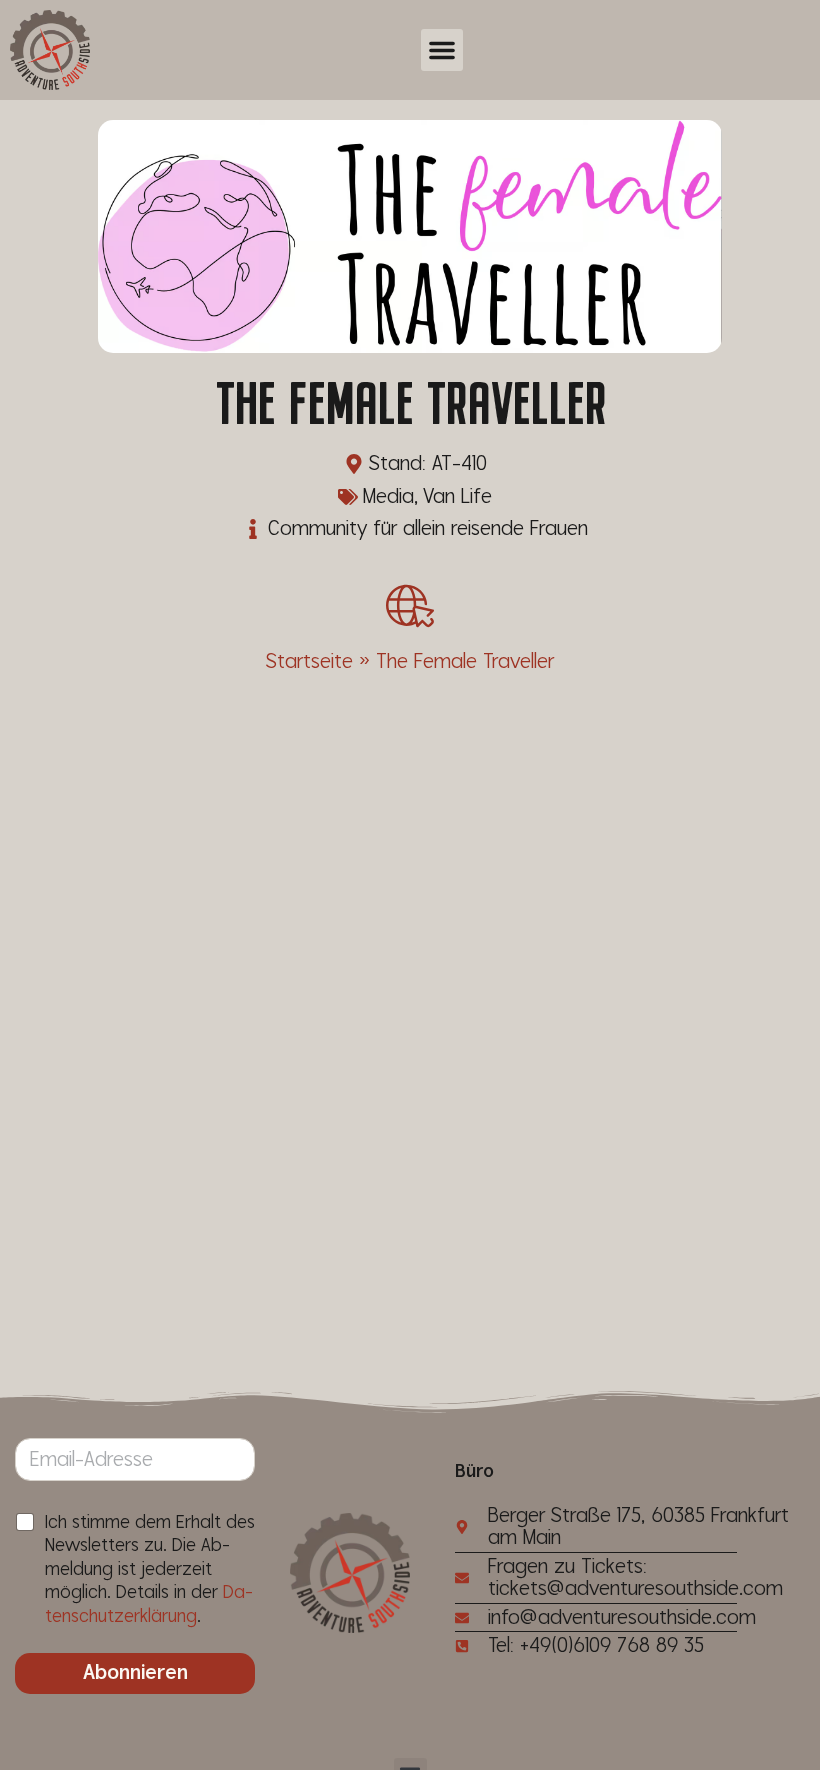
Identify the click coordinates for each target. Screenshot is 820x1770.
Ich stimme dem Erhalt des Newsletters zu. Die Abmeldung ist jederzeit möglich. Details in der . (150, 1569)
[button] (442, 50)
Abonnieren (135, 1673)
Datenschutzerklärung (149, 1604)
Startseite (309, 662)
